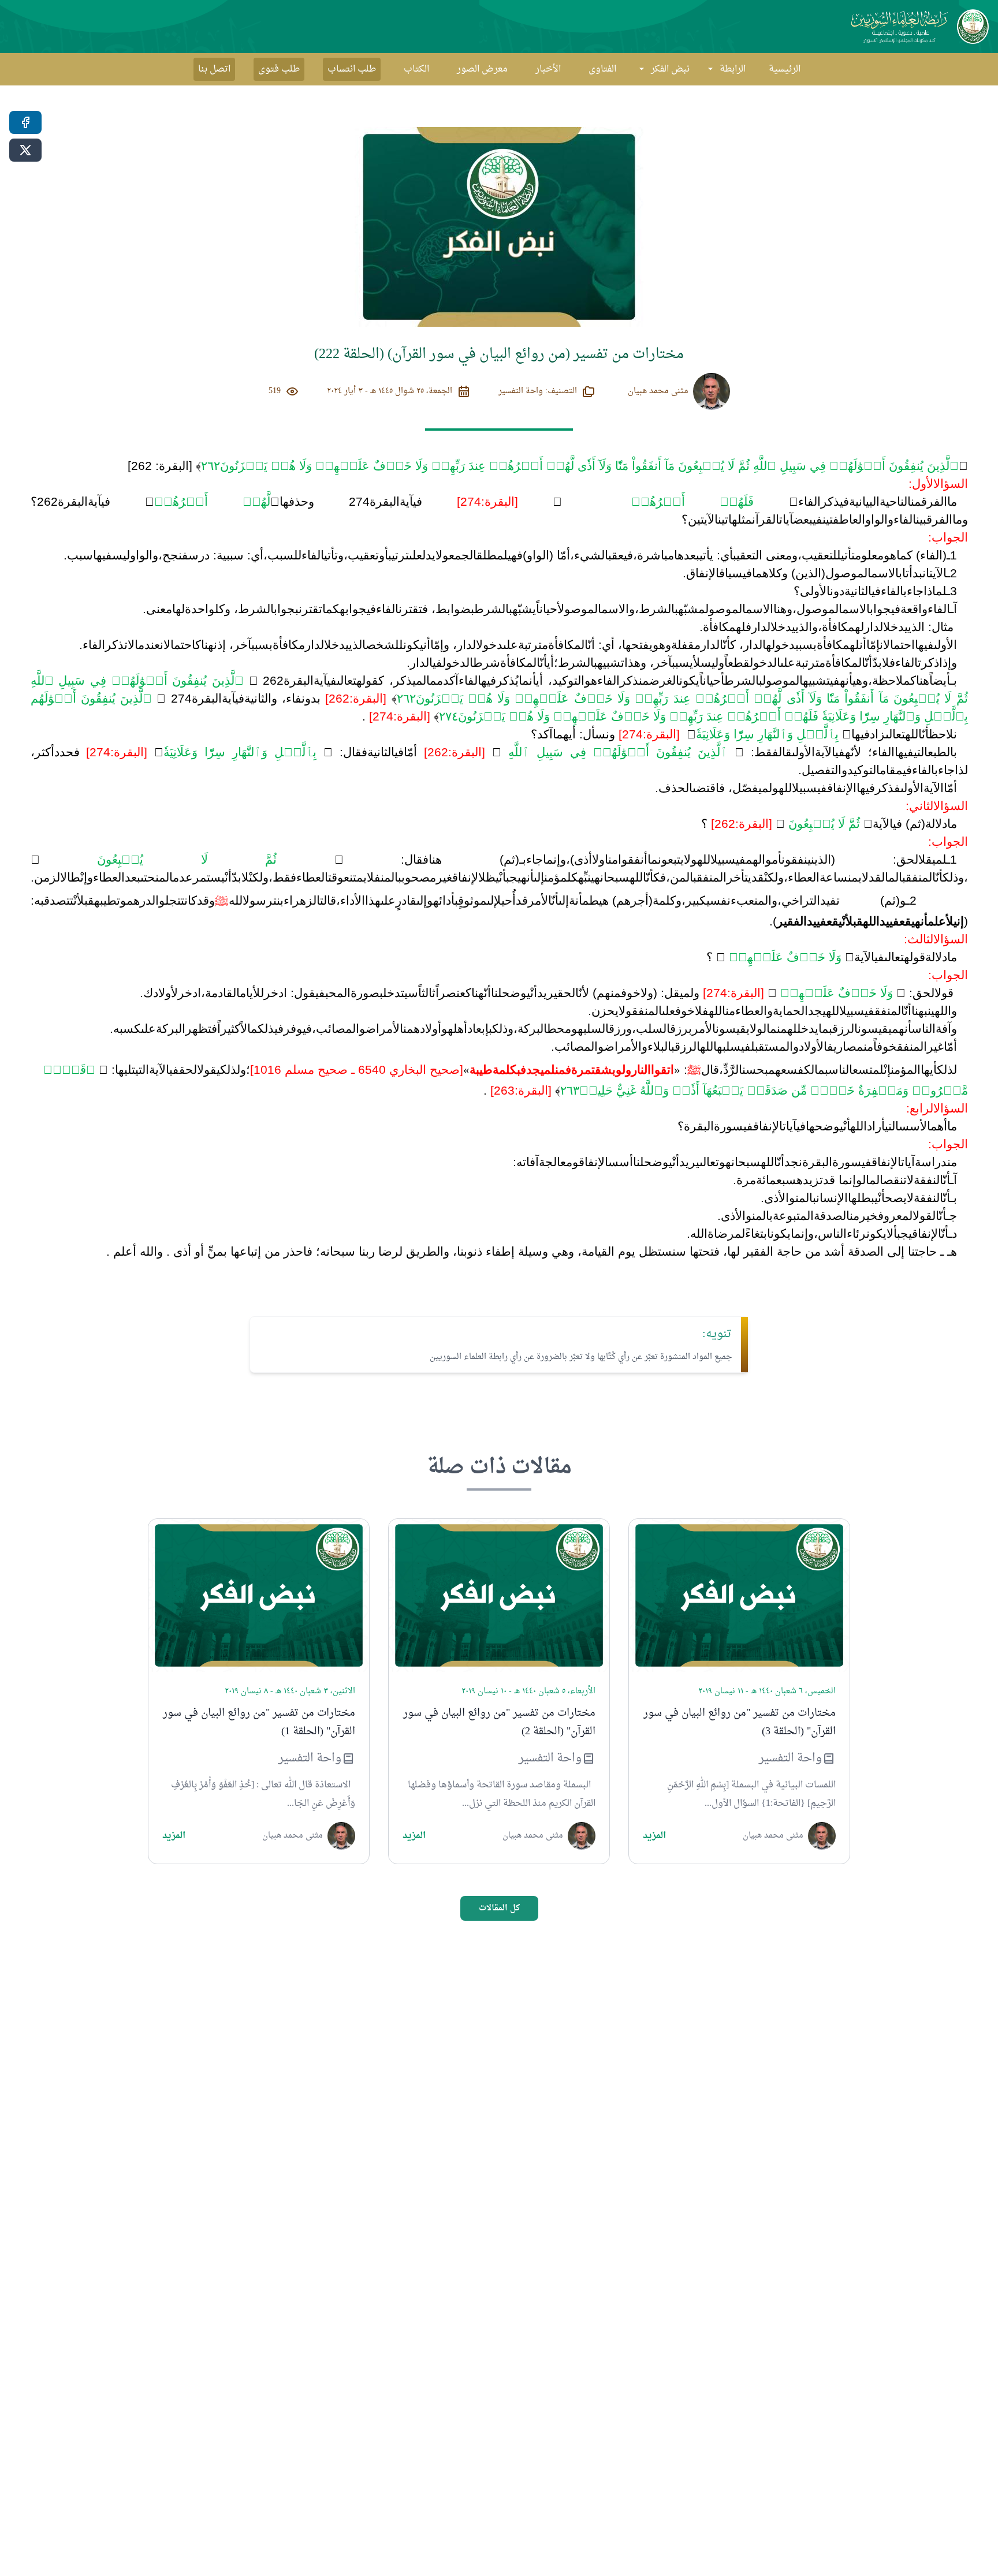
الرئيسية (785, 69)
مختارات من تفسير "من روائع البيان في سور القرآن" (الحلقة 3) (740, 1723)
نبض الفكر (670, 69)
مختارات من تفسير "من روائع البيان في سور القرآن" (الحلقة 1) (259, 1723)
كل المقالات (499, 1908)
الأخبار (548, 69)
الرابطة (733, 69)
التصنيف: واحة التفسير (538, 391)
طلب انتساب (352, 69)
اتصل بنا (214, 69)
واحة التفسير (790, 1759)
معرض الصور (482, 69)
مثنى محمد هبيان (658, 391)
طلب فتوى (279, 69)
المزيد (654, 1836)
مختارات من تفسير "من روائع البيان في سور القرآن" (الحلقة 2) (499, 1723)
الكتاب (416, 69)
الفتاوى (602, 69)
